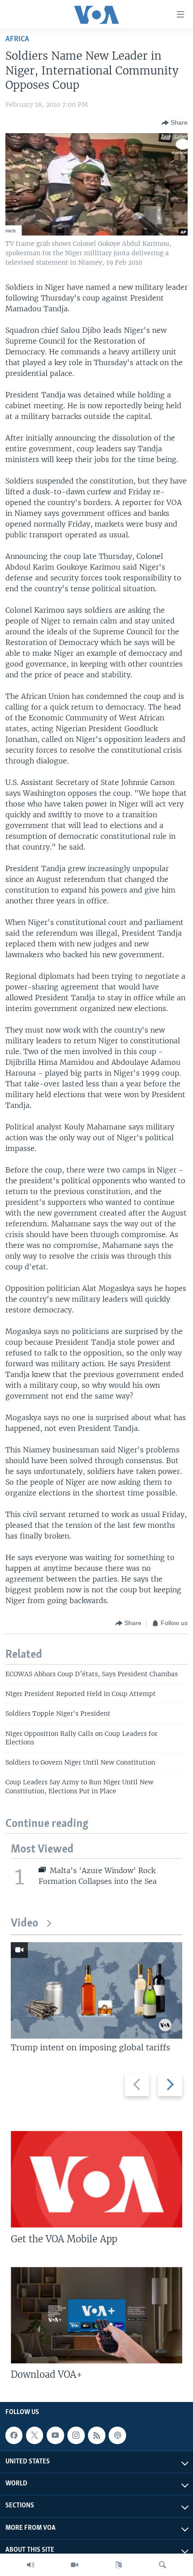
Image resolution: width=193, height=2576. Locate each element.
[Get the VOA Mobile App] (96, 2179)
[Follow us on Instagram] (76, 2435)
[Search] (162, 2565)
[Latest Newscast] (31, 2565)
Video (24, 1924)
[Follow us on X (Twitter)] (35, 2435)
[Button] (175, 123)
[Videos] (75, 2565)
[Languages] (118, 2565)
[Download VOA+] (96, 2315)
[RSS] (96, 2435)
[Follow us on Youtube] (55, 2435)
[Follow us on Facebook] (14, 2435)
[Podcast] (117, 2435)
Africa (17, 39)
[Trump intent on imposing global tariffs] (96, 1990)
